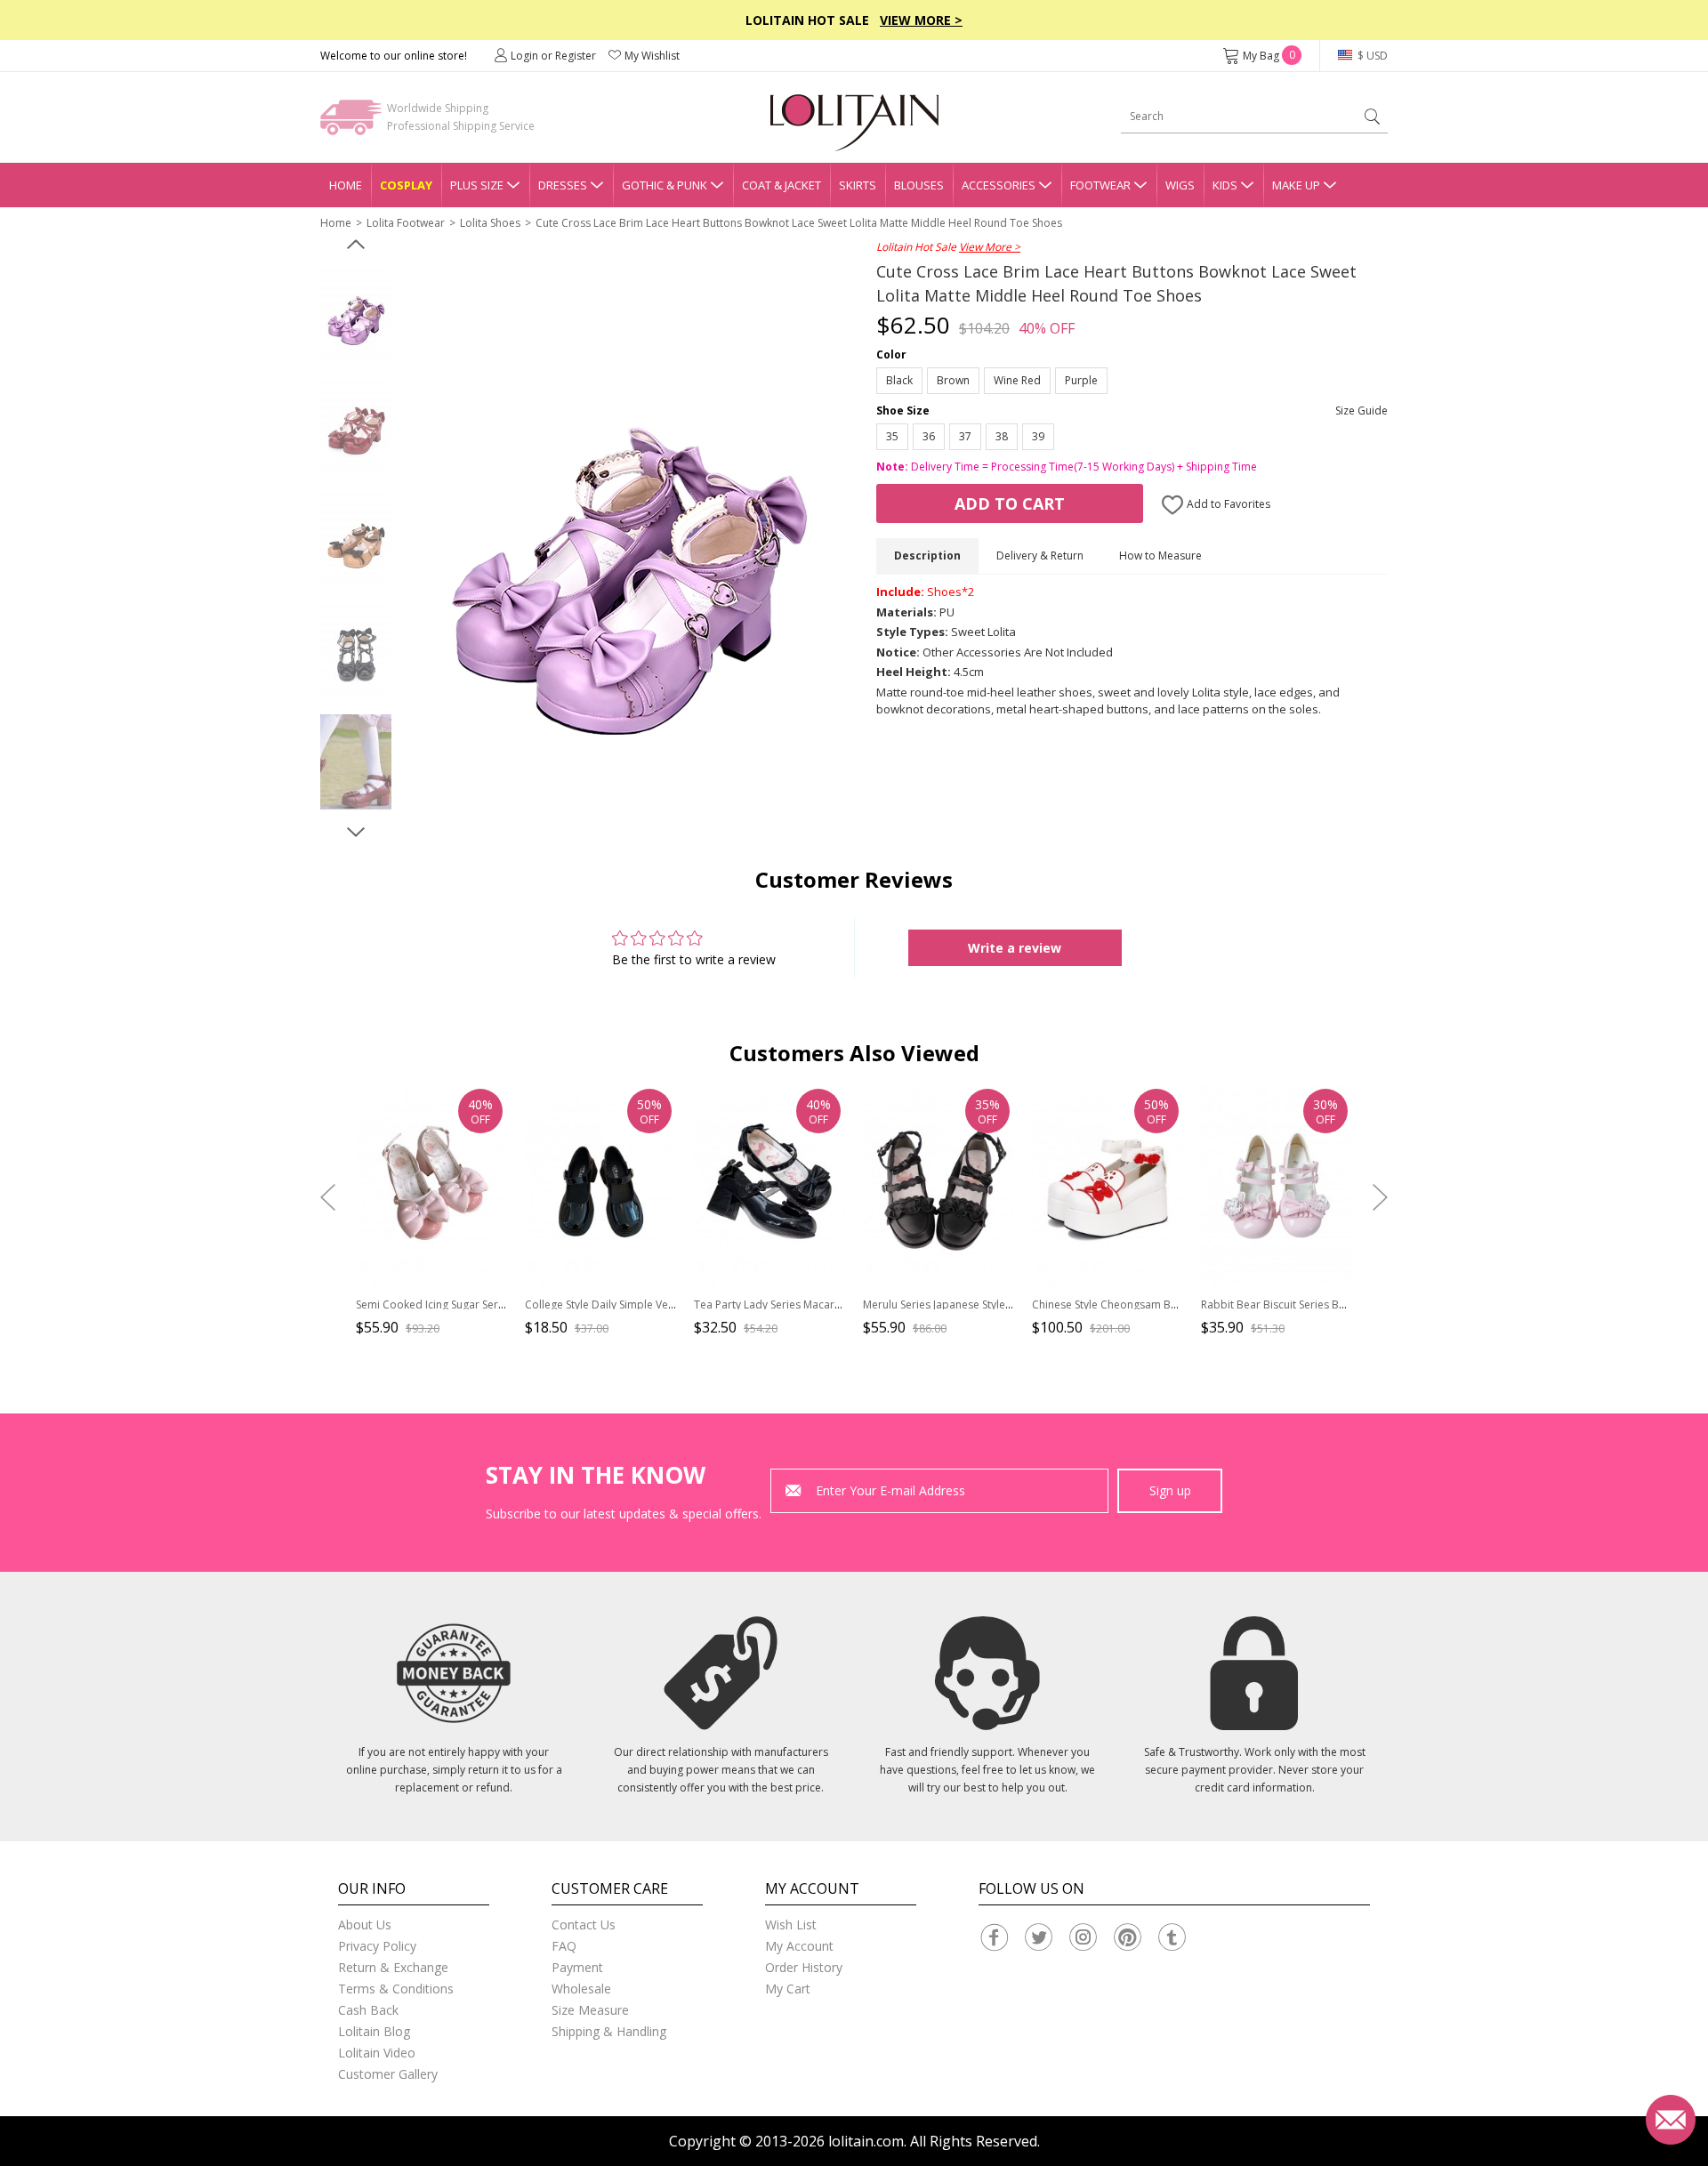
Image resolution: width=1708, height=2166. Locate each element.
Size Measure (590, 2010)
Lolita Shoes (490, 223)
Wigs (1180, 185)
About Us (365, 1924)
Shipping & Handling (609, 2031)
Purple (1081, 380)
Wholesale (581, 1989)
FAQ (564, 1946)
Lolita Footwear (406, 223)
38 (1002, 436)
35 (892, 436)
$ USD (1371, 56)
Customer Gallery (388, 2074)
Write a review (1015, 948)
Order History (804, 1967)
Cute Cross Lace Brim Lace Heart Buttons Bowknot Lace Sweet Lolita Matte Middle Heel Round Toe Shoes (799, 223)
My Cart (788, 1989)
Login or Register (553, 56)
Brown (953, 380)
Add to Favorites (1227, 504)
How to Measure (1160, 556)
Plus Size (477, 185)
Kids (1225, 185)
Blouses (919, 185)
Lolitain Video (377, 2053)
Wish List (791, 1924)
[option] (356, 314)
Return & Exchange (393, 1967)
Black (899, 380)
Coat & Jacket (781, 185)
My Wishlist (652, 56)
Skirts (858, 185)
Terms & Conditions (396, 1989)
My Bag (1269, 56)
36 (929, 436)
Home (346, 185)
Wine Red (1017, 380)
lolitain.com (866, 2141)
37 (965, 436)
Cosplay (406, 185)
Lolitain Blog (374, 2031)
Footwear (1100, 185)
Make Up (1296, 185)
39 (1038, 436)
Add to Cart (1010, 503)
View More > (921, 20)
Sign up (1170, 1490)
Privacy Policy (377, 1946)
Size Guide (1362, 411)
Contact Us (584, 1924)
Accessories (999, 185)
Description (927, 556)
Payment (577, 1967)
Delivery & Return (1040, 556)
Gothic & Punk (665, 185)
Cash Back (368, 2010)
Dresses (563, 185)
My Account (799, 1946)
